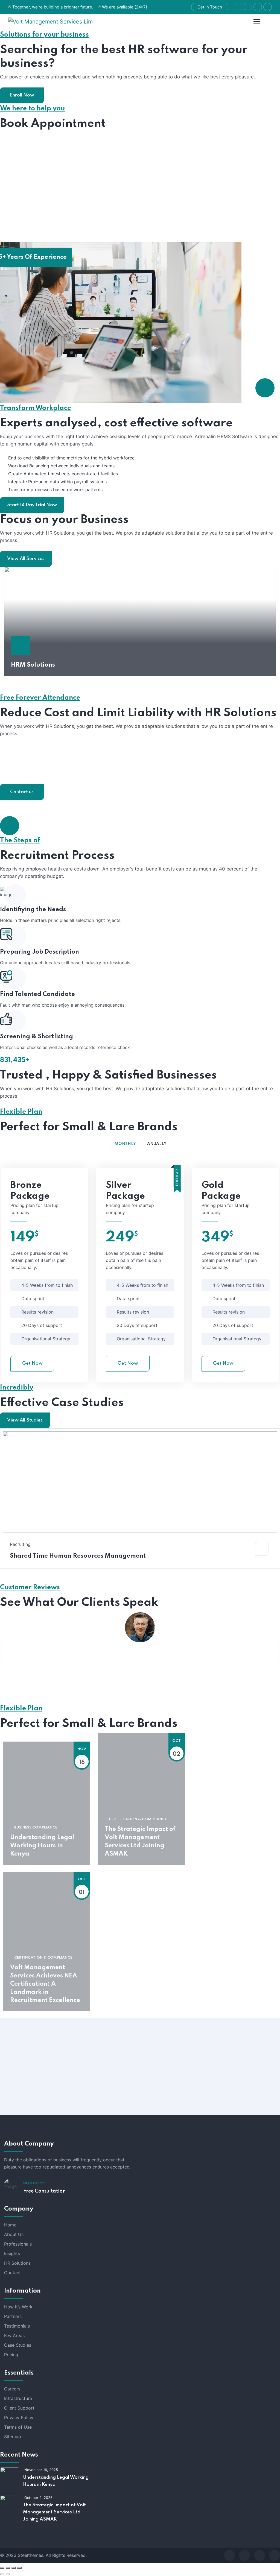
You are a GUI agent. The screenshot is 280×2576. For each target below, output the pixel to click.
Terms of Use (18, 2427)
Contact (12, 2273)
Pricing (11, 2355)
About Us (14, 2234)
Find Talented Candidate (37, 994)
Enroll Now (22, 95)
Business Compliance (36, 1828)
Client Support (19, 2408)
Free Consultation (44, 2191)
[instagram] (275, 2555)
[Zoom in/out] (2, 2568)
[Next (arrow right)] (8, 2574)
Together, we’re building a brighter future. (53, 7)
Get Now (32, 1363)
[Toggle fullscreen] (8, 2568)
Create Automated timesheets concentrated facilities (63, 474)
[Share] (14, 2568)
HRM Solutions (33, 665)
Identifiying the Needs (33, 910)
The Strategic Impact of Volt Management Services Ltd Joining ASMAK (140, 1842)
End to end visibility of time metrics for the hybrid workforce (71, 458)
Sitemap (13, 2437)
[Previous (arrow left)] (2, 2574)
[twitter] (244, 2555)
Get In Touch (210, 7)
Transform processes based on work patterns (55, 490)
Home (10, 2225)
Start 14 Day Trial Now (32, 505)
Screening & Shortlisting (37, 1037)
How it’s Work (18, 2307)
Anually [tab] (157, 1144)
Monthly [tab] (125, 1144)
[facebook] (229, 2555)
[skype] (259, 2555)
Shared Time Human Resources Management (78, 1556)
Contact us (22, 792)
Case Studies (18, 2345)
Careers (12, 2389)
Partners (13, 2316)
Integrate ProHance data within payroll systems (57, 482)
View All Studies (25, 1420)
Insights (12, 2253)
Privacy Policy (19, 2417)
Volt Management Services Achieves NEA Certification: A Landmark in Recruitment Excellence (45, 1984)
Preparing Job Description (40, 952)
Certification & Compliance (138, 1819)
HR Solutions (17, 2263)
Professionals (18, 2244)
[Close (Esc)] (19, 2568)
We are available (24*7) (125, 7)
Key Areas (14, 2335)
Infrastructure (18, 2398)
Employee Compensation (49, 776)
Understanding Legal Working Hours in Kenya (42, 1846)
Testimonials (17, 2326)
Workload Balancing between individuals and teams (61, 466)
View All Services (26, 559)
